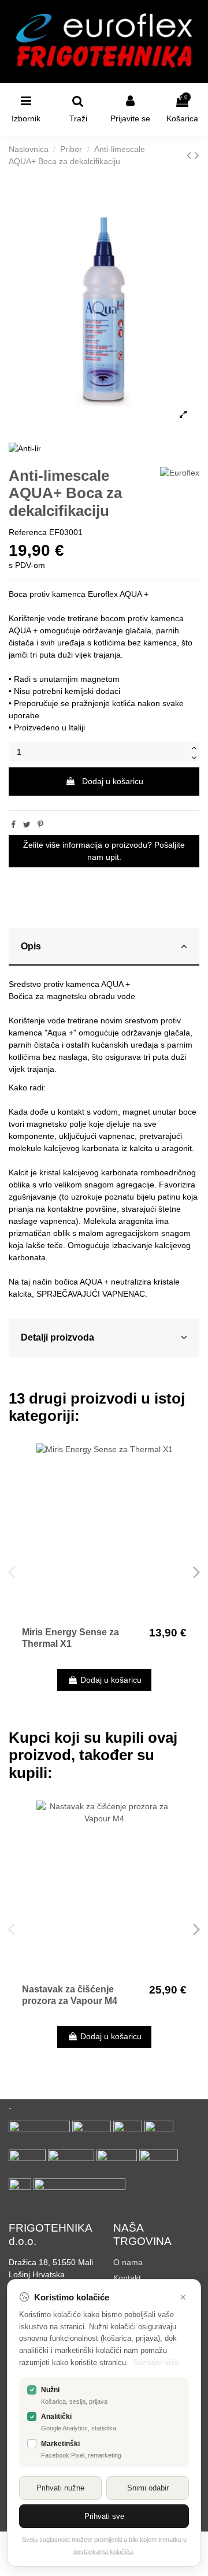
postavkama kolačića (103, 2552)
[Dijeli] (13, 825)
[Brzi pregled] (184, 1461)
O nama (128, 2262)
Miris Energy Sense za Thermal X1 (70, 1638)
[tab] (104, 947)
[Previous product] (191, 155)
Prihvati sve (104, 2516)
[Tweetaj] (27, 825)
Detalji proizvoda (57, 1337)
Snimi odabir (148, 2488)
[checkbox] (32, 2390)
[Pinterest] (40, 825)
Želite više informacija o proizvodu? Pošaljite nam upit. (104, 851)
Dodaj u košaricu (113, 781)
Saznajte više (156, 2362)
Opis (31, 946)
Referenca (28, 532)
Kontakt (127, 2278)
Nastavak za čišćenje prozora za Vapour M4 (70, 1995)
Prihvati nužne (60, 2488)
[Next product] (197, 155)
